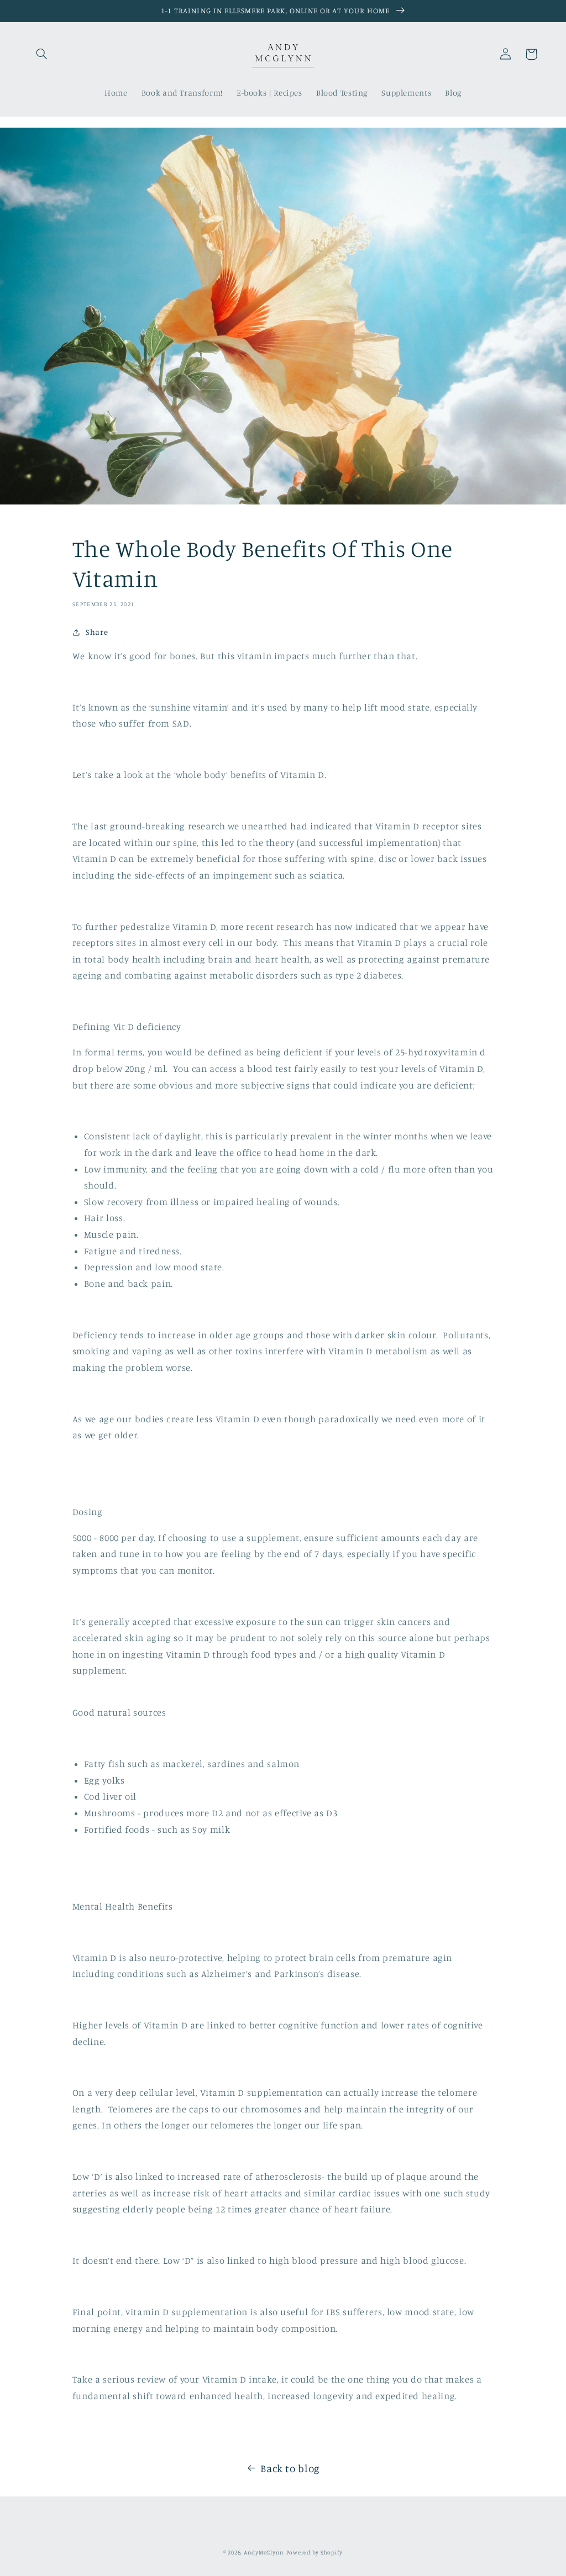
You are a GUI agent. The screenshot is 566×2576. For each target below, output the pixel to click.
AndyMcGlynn (264, 2552)
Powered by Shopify (315, 2552)
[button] (42, 54)
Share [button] (97, 632)
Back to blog (290, 2468)
